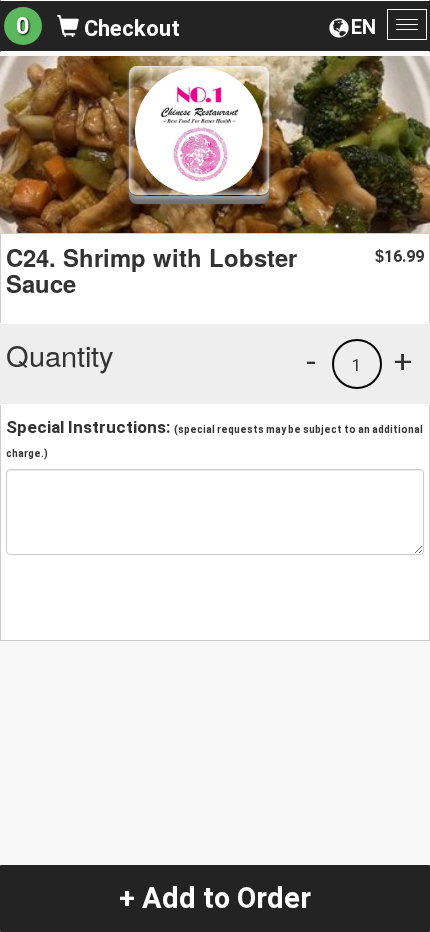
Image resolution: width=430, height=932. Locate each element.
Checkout (129, 28)
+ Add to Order (215, 898)
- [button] (311, 361)
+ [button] (403, 361)
